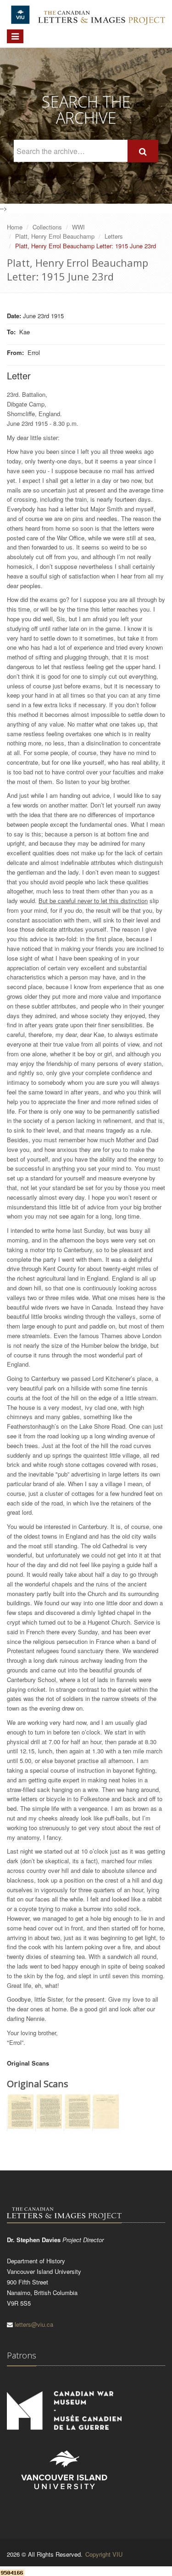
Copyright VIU (104, 2554)
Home (15, 227)
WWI (78, 227)
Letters (114, 236)
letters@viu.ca (34, 2324)
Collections (47, 227)
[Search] (143, 151)
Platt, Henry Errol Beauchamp (55, 236)
